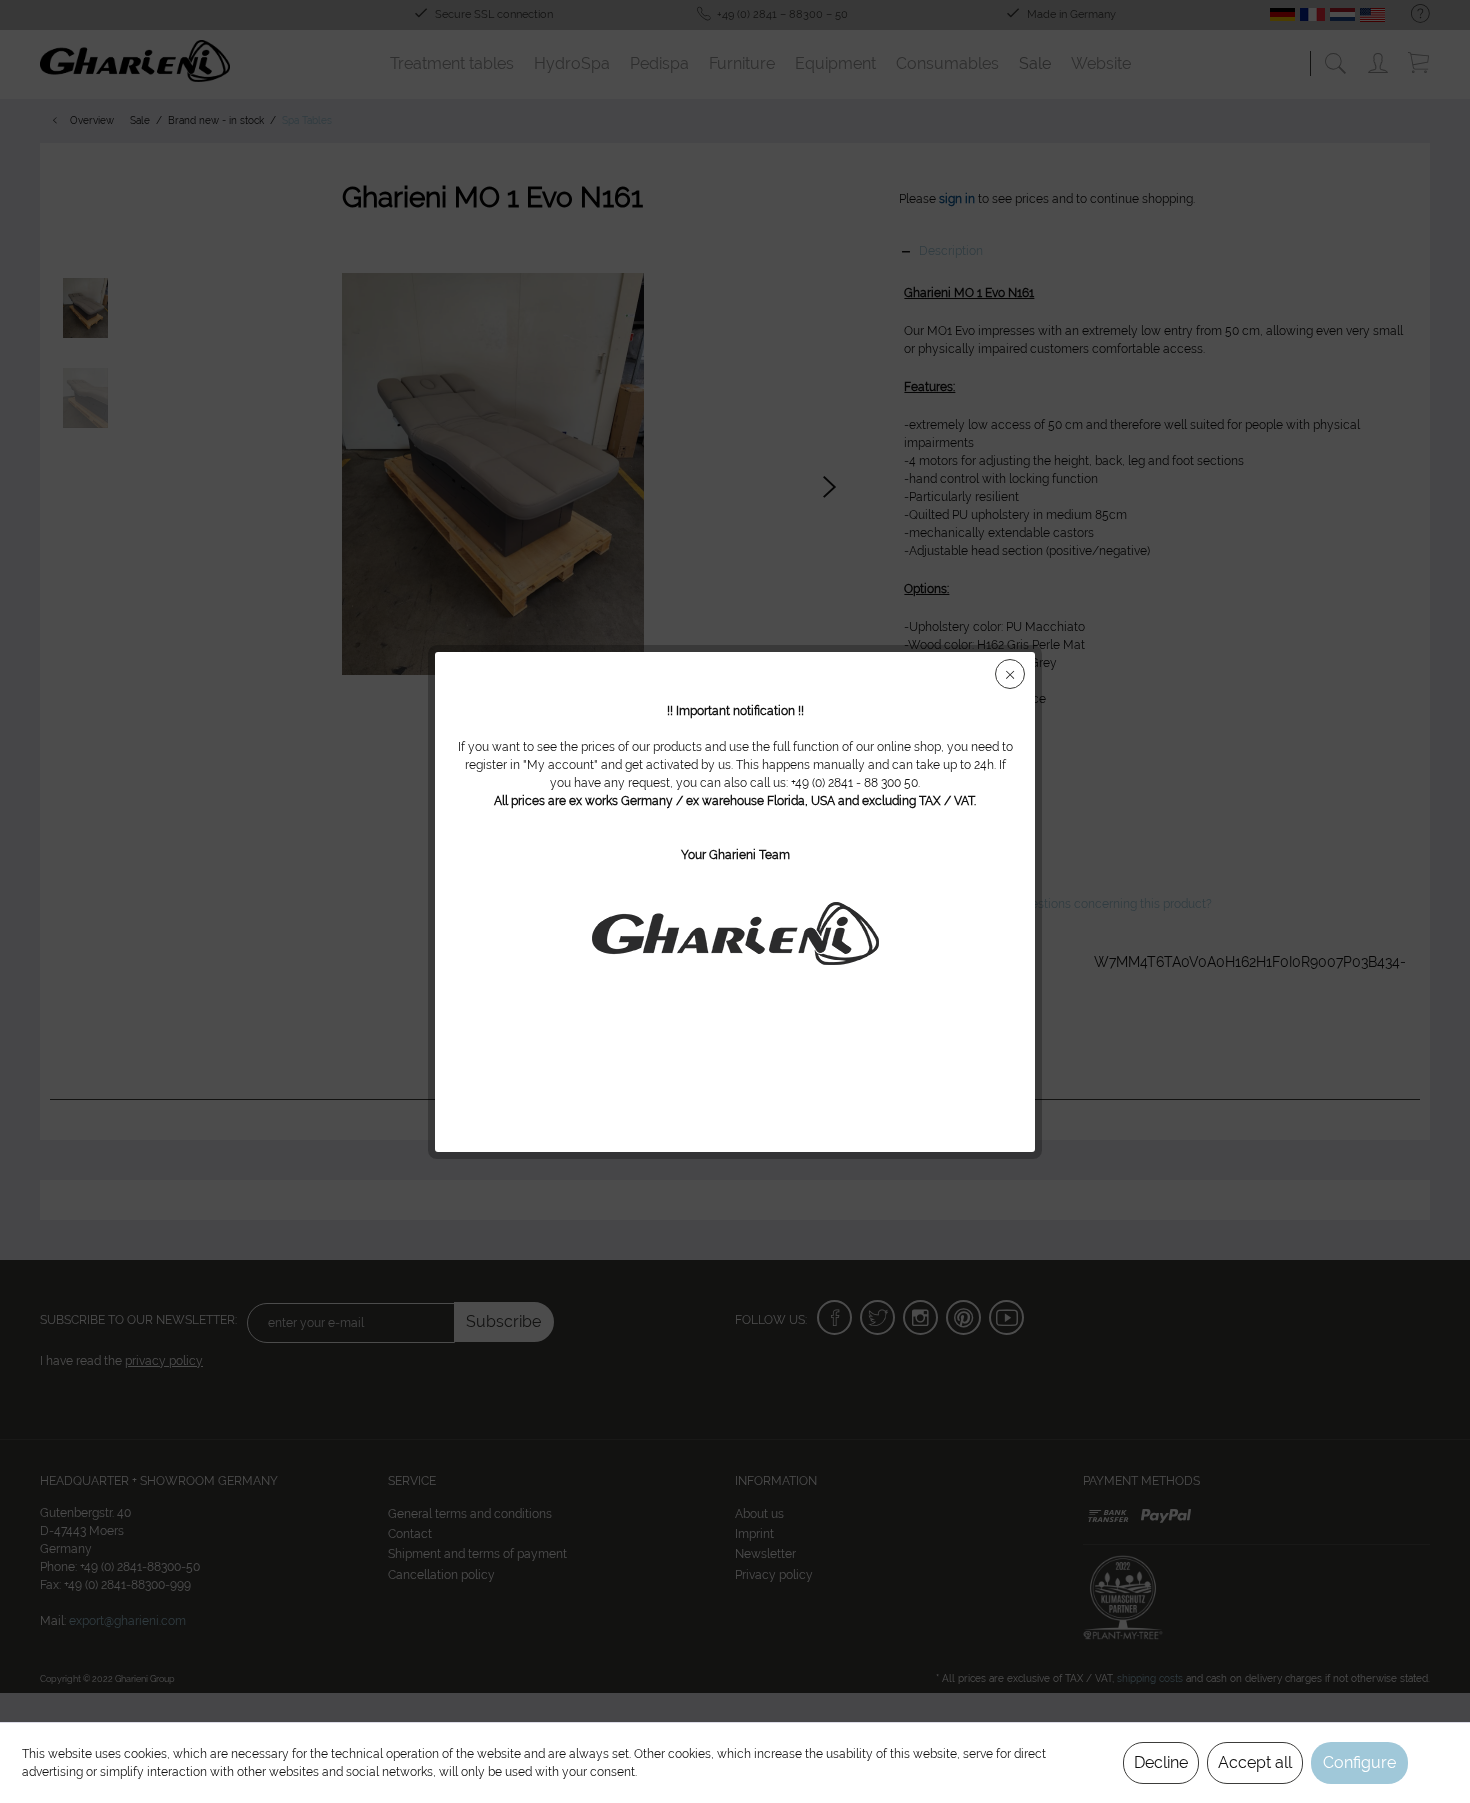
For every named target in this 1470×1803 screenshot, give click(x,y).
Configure (1359, 1762)
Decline (1161, 1762)
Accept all (1255, 1762)
